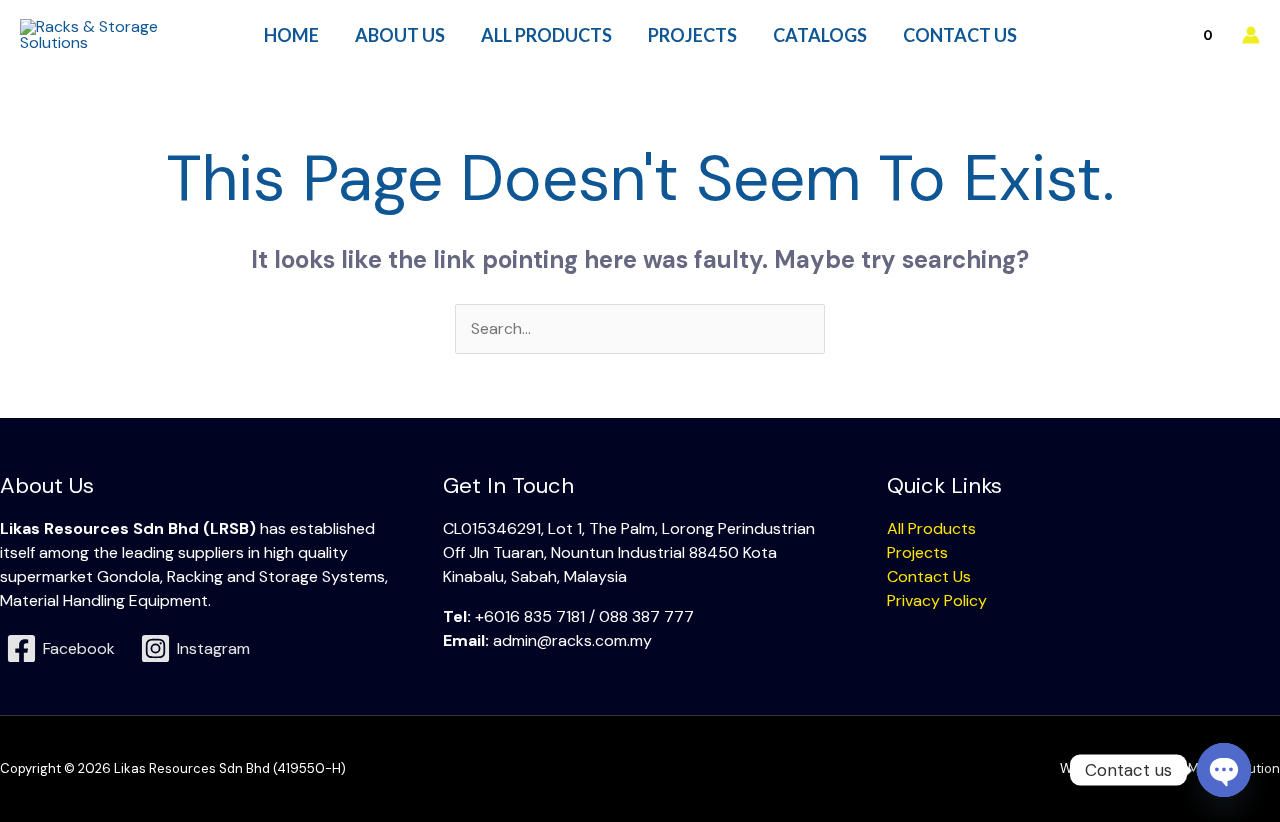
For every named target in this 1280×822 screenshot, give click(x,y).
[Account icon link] (1251, 35)
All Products (931, 528)
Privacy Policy (937, 600)
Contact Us (929, 576)
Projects (917, 552)
